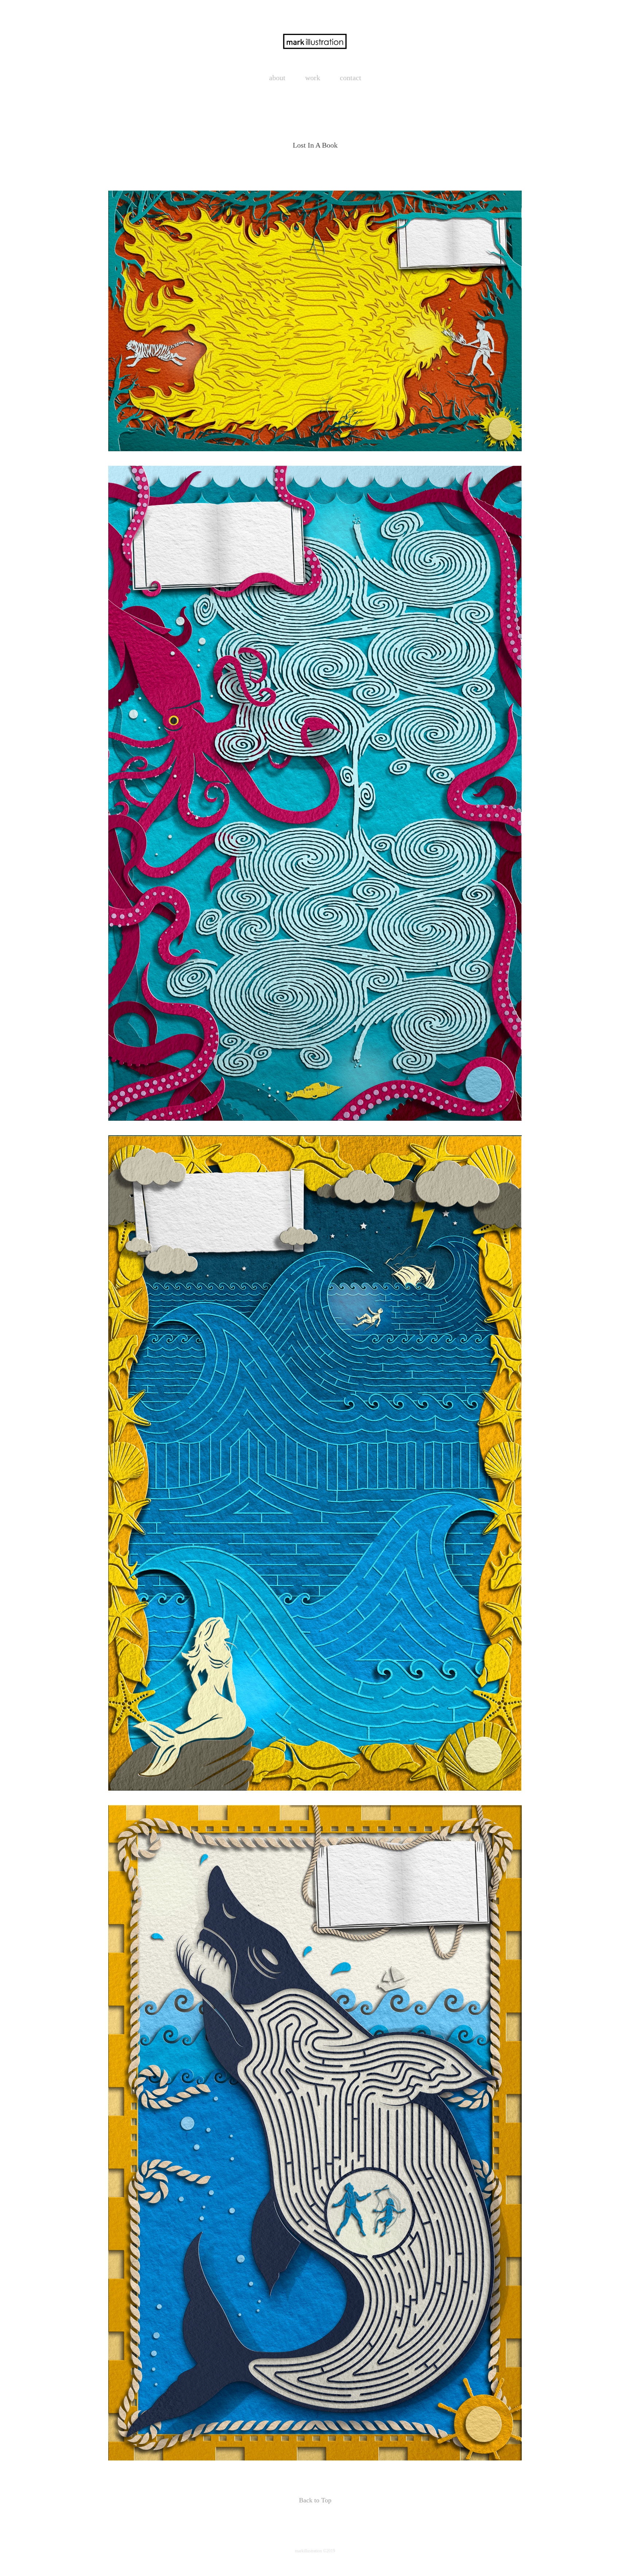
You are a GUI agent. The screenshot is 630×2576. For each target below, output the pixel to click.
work (313, 78)
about (277, 78)
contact (351, 78)
